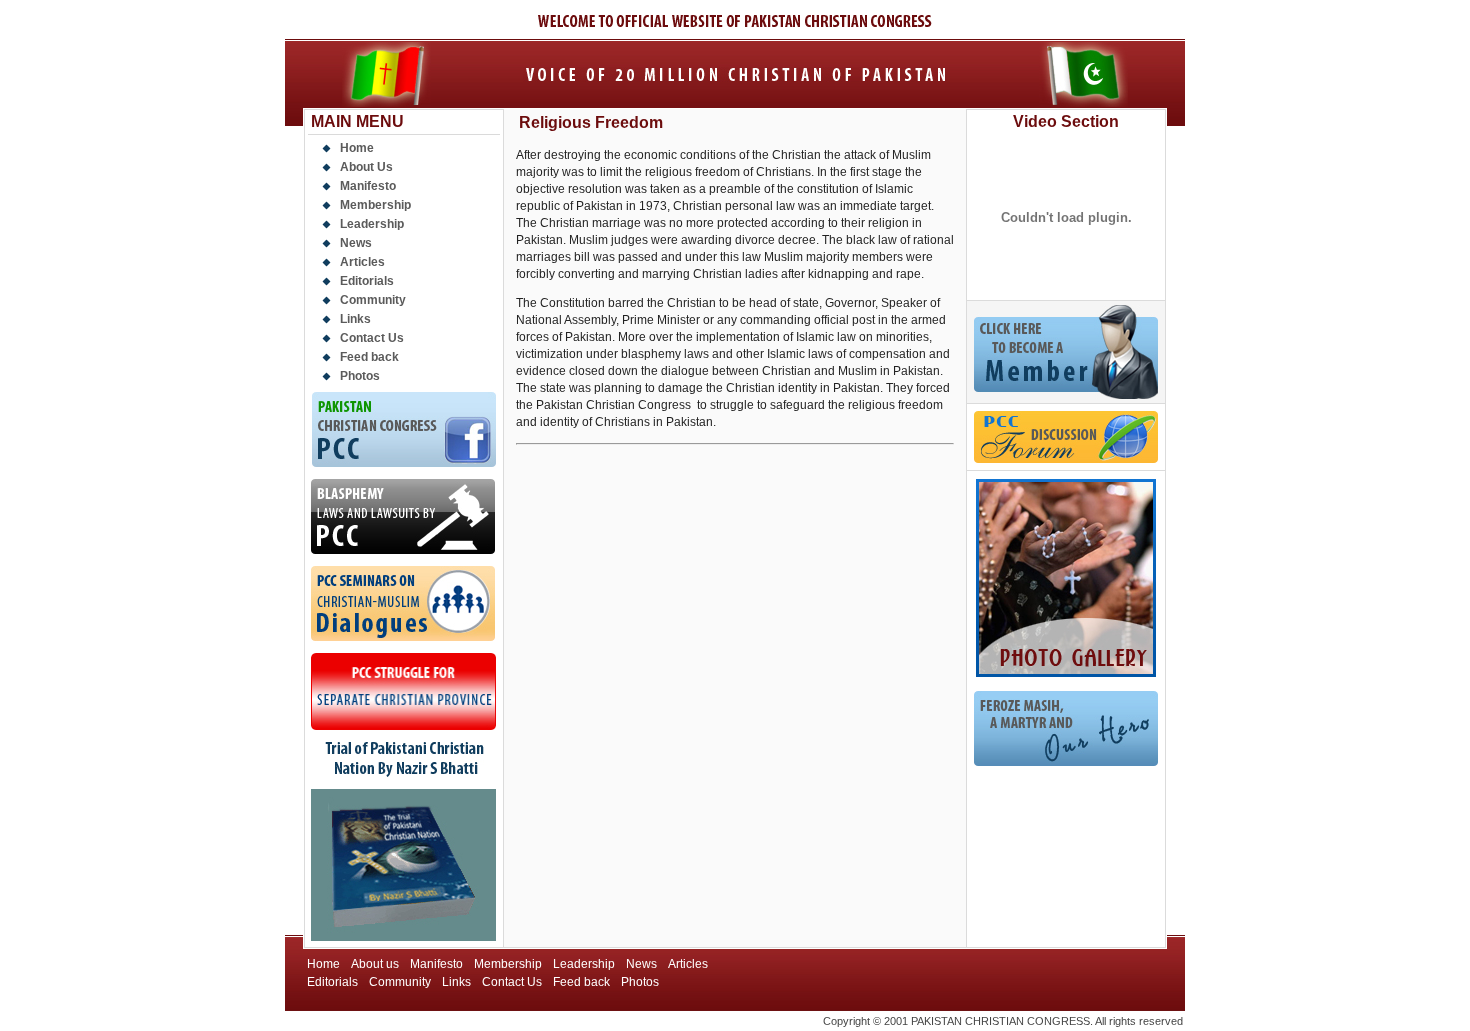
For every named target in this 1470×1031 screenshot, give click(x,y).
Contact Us (372, 338)
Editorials (367, 281)
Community (373, 300)
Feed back (369, 357)
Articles (362, 262)
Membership (375, 205)
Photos (360, 376)
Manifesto (368, 186)
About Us (366, 167)
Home (357, 148)
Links (355, 319)
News (356, 243)
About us (375, 964)
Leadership (372, 224)
